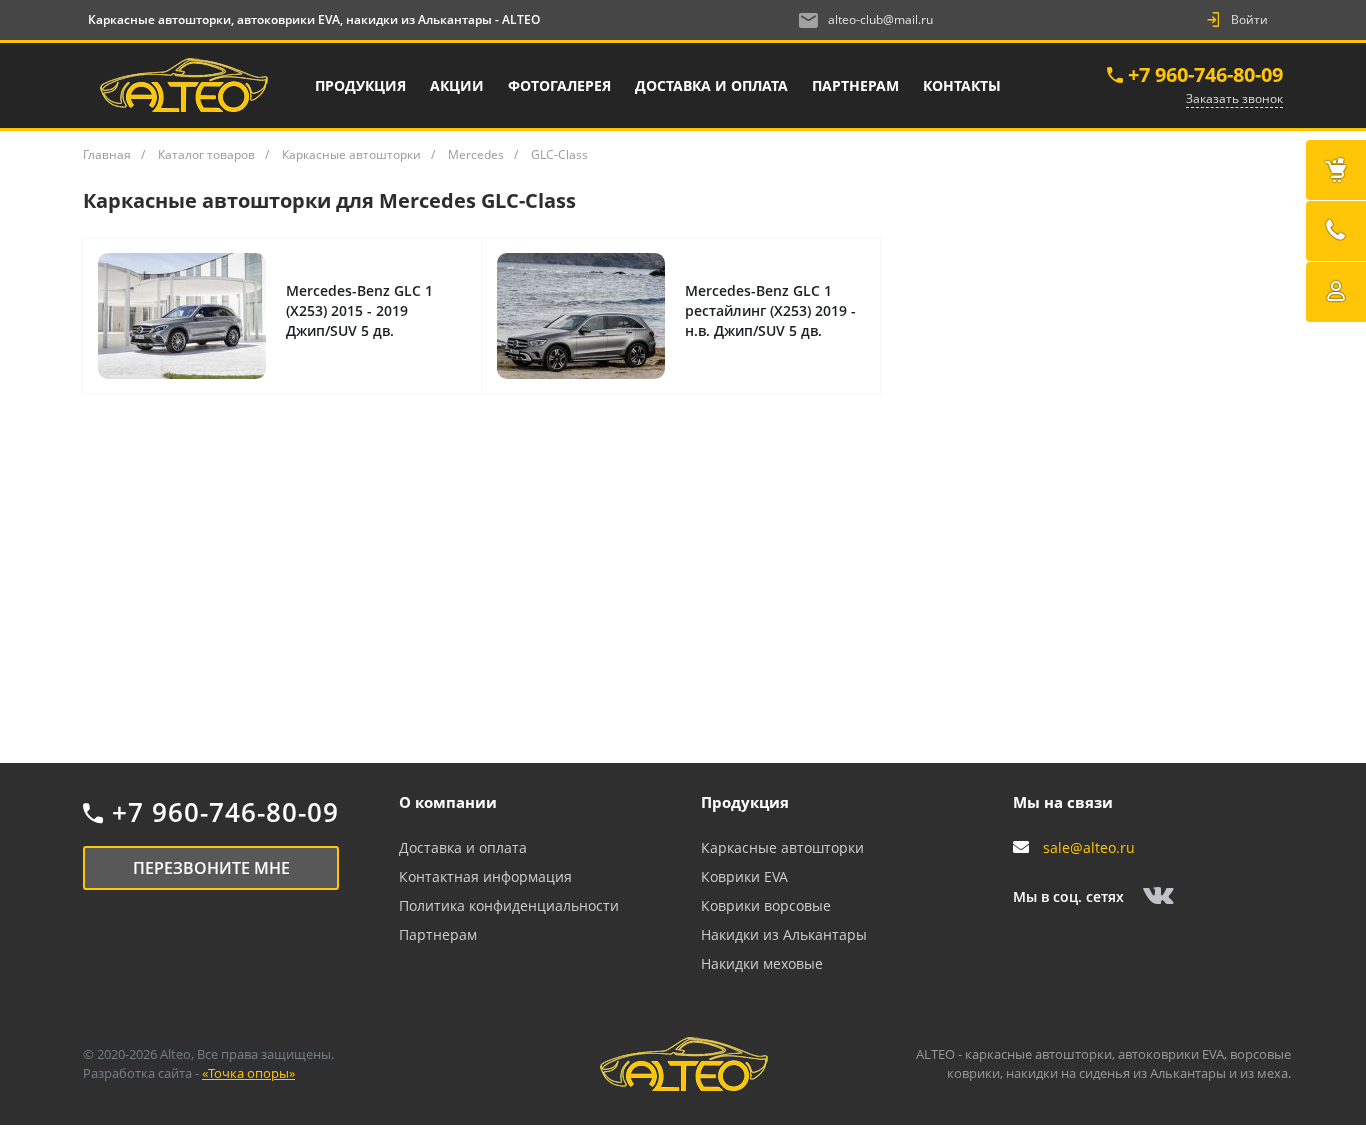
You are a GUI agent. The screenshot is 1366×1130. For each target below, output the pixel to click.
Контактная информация (485, 876)
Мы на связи (1063, 802)
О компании (448, 802)
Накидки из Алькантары (784, 934)
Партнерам (438, 934)
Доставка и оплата (463, 847)
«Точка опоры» (248, 1073)
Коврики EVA (744, 876)
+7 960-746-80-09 (1205, 74)
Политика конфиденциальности (509, 905)
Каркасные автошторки (782, 847)
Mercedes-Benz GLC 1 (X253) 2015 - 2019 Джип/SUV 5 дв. (359, 310)
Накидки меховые (762, 963)
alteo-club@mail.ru (880, 19)
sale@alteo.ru (1089, 847)
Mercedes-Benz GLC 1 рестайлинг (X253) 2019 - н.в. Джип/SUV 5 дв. (770, 310)
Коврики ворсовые (766, 905)
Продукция (745, 802)
